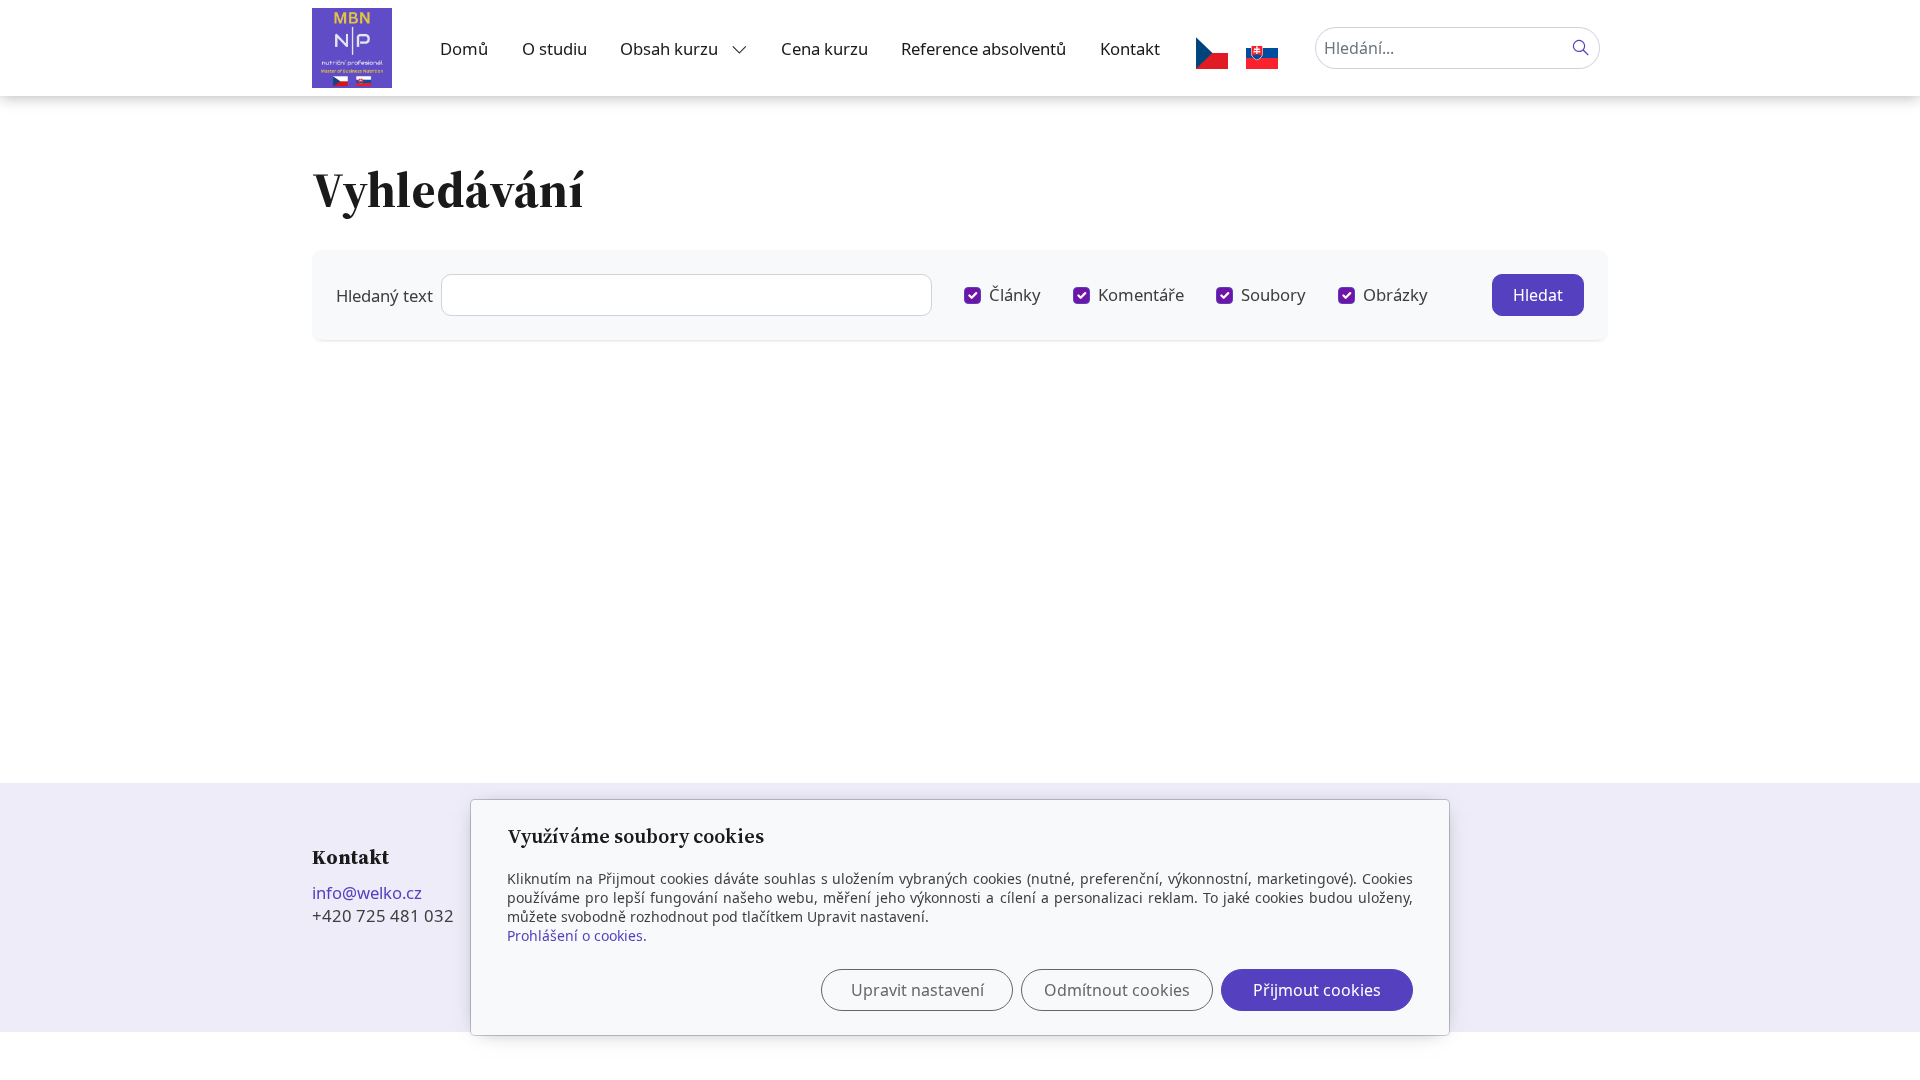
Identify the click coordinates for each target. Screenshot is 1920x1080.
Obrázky (1395, 294)
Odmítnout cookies (1117, 990)
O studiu (554, 48)
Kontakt (1130, 48)
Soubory (1273, 294)
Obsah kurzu (671, 48)
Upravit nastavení (917, 990)
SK (1266, 57)
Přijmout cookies (1317, 990)
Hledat (1538, 295)
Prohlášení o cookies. (577, 935)
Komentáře (1141, 294)
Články (1015, 294)
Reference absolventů (983, 48)
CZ (1216, 57)
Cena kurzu (824, 48)
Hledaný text (384, 295)
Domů (464, 48)
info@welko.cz (369, 892)
